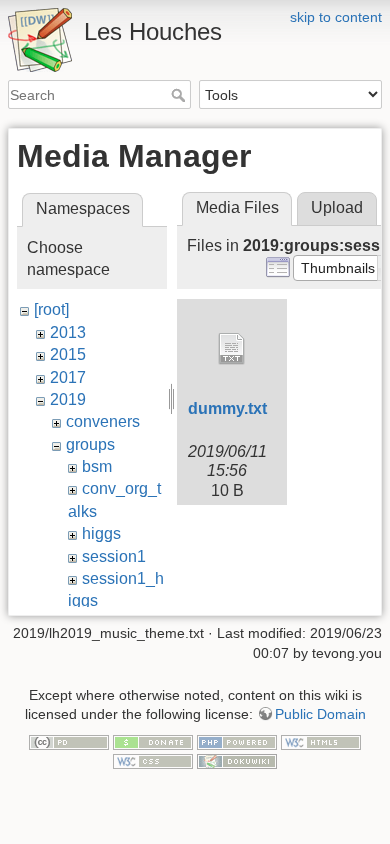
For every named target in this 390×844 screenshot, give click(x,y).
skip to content (336, 17)
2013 (68, 332)
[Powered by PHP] (237, 741)
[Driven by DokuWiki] (237, 761)
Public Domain (320, 714)
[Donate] (153, 741)
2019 (68, 399)
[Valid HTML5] (321, 741)
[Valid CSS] (153, 761)
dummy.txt (227, 408)
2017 (68, 377)
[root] (51, 309)
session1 (114, 556)
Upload (337, 207)
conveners (103, 421)
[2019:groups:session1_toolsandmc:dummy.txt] (232, 349)
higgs (101, 533)
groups (90, 444)
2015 (68, 354)
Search (180, 95)
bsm (97, 466)
